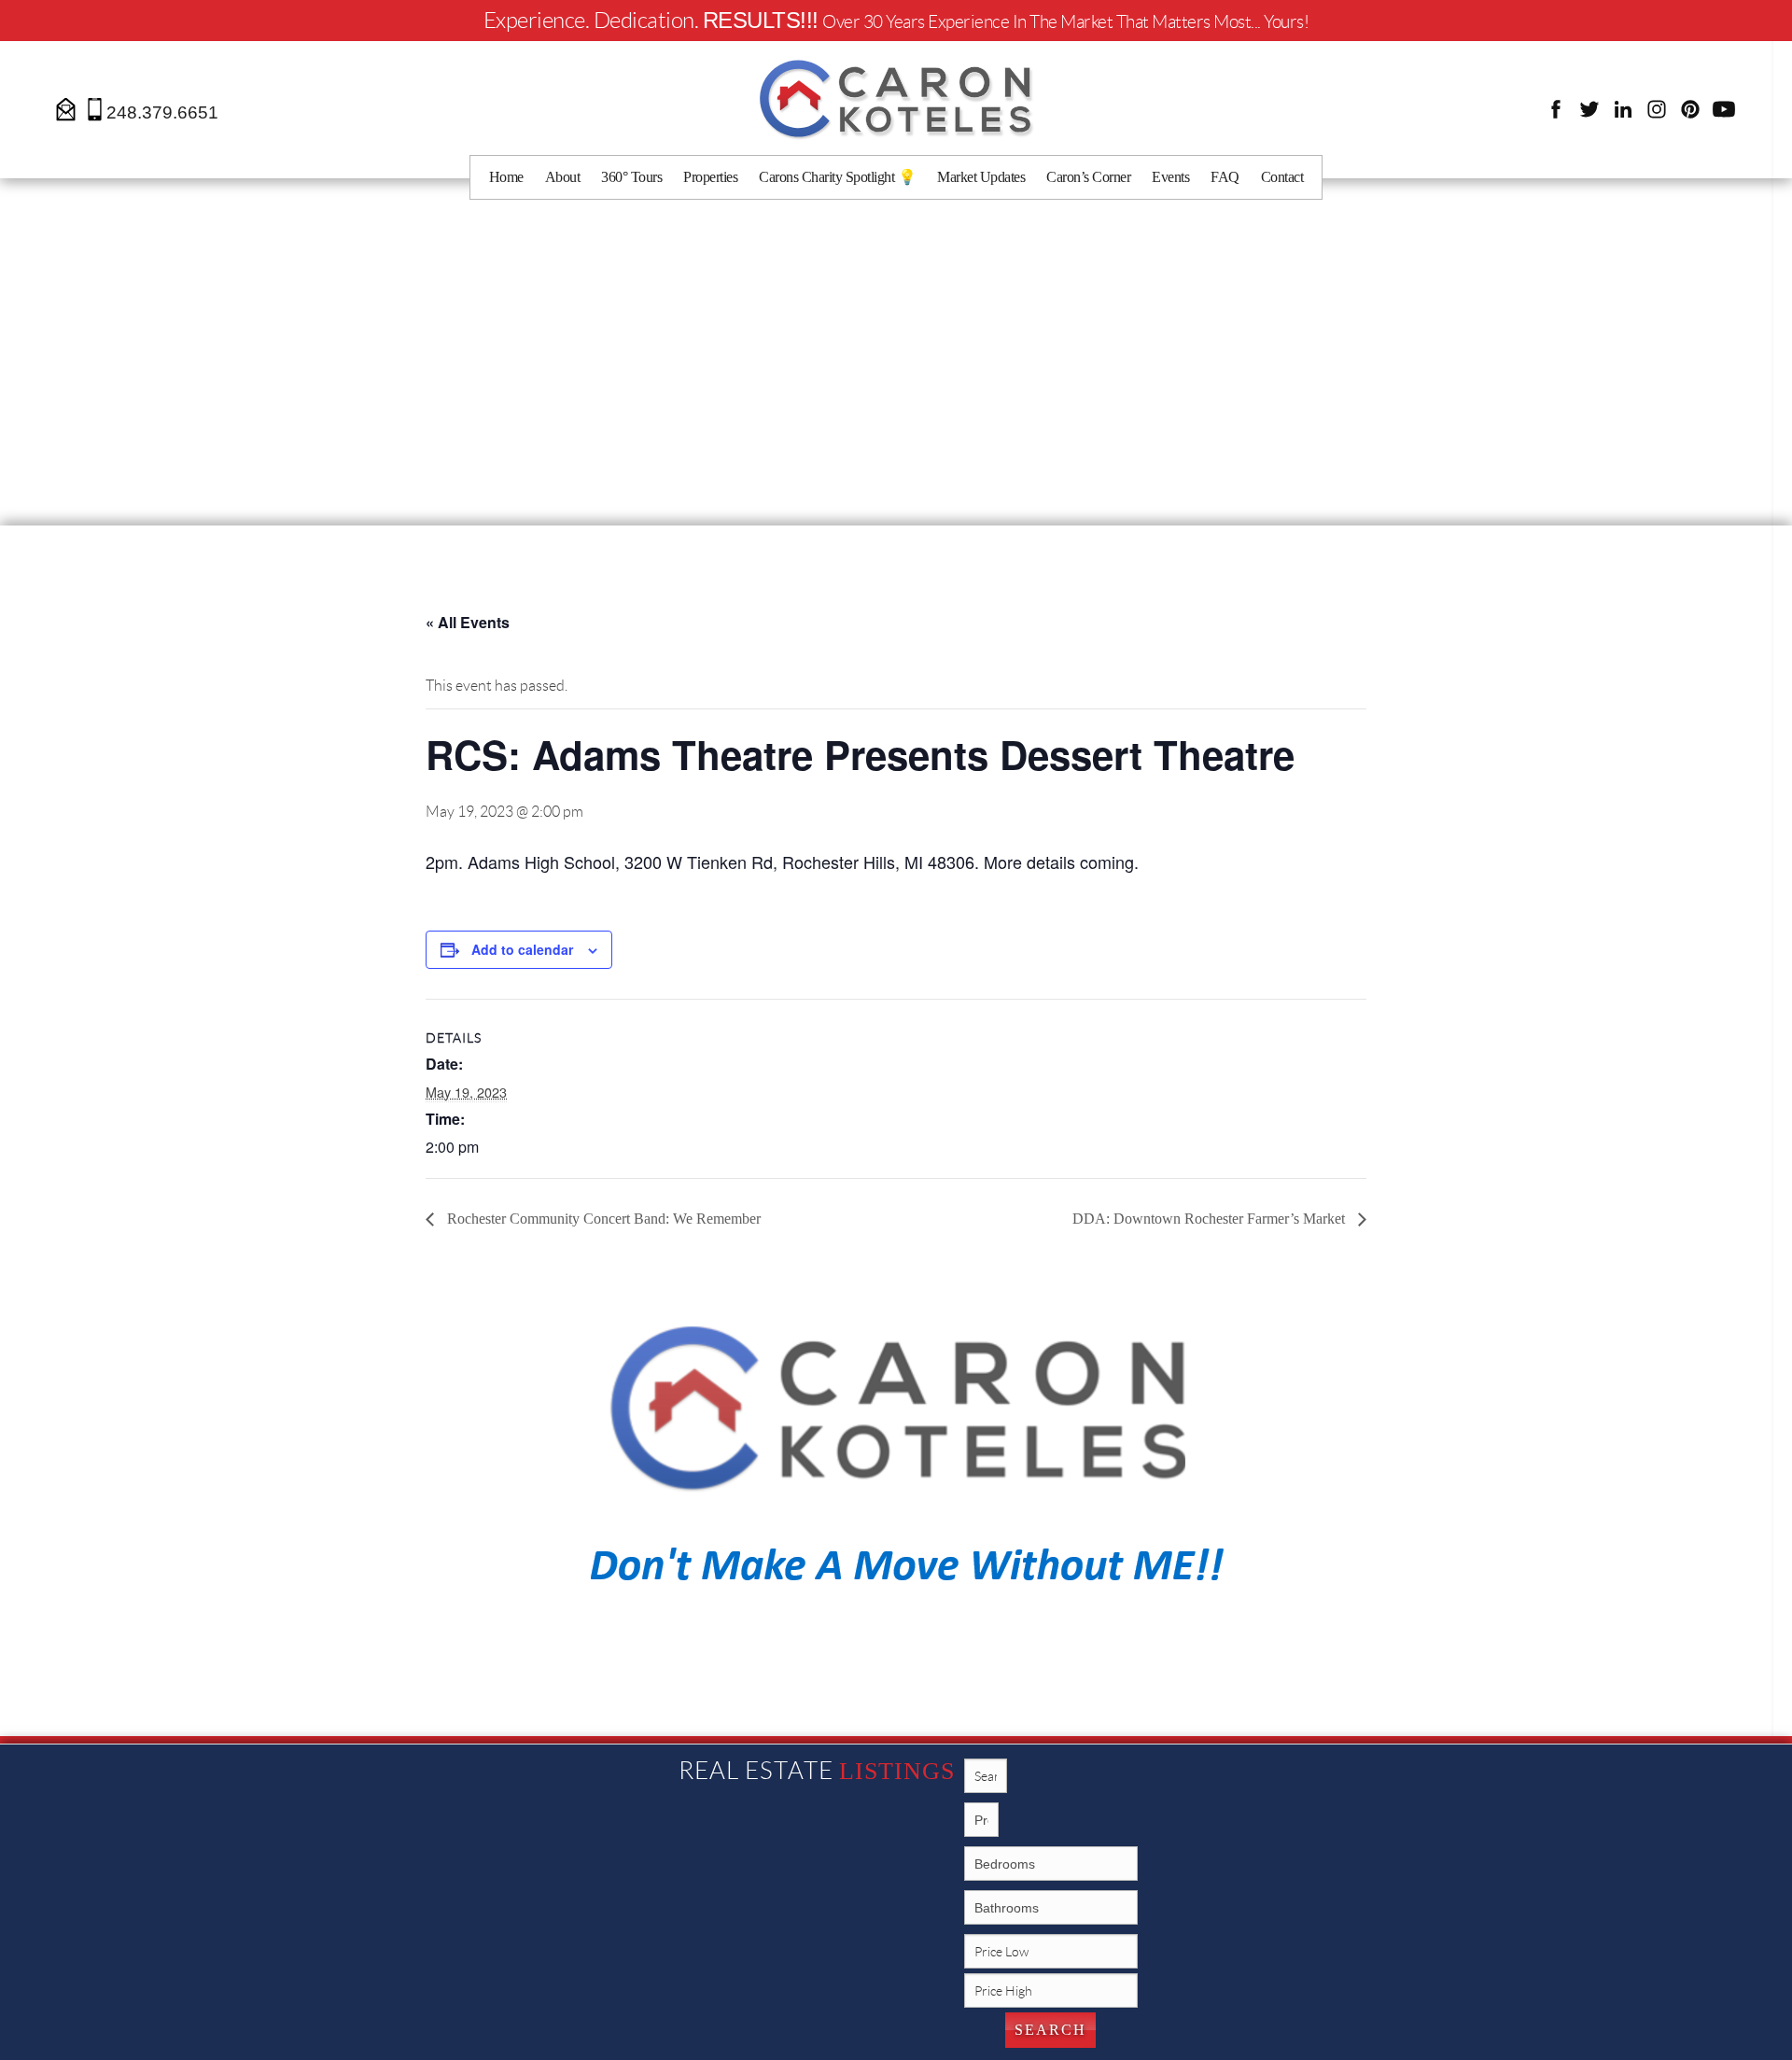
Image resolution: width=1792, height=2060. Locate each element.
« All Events (468, 622)
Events (1170, 177)
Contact (1282, 177)
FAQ (1225, 177)
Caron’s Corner (1088, 177)
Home (506, 177)
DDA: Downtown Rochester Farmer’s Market (1211, 1219)
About (563, 177)
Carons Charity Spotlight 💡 (837, 177)
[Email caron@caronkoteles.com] (67, 108)
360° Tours (631, 177)
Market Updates (981, 177)
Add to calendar (522, 949)
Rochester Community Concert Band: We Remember (602, 1219)
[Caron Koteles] (896, 98)
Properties (710, 177)
